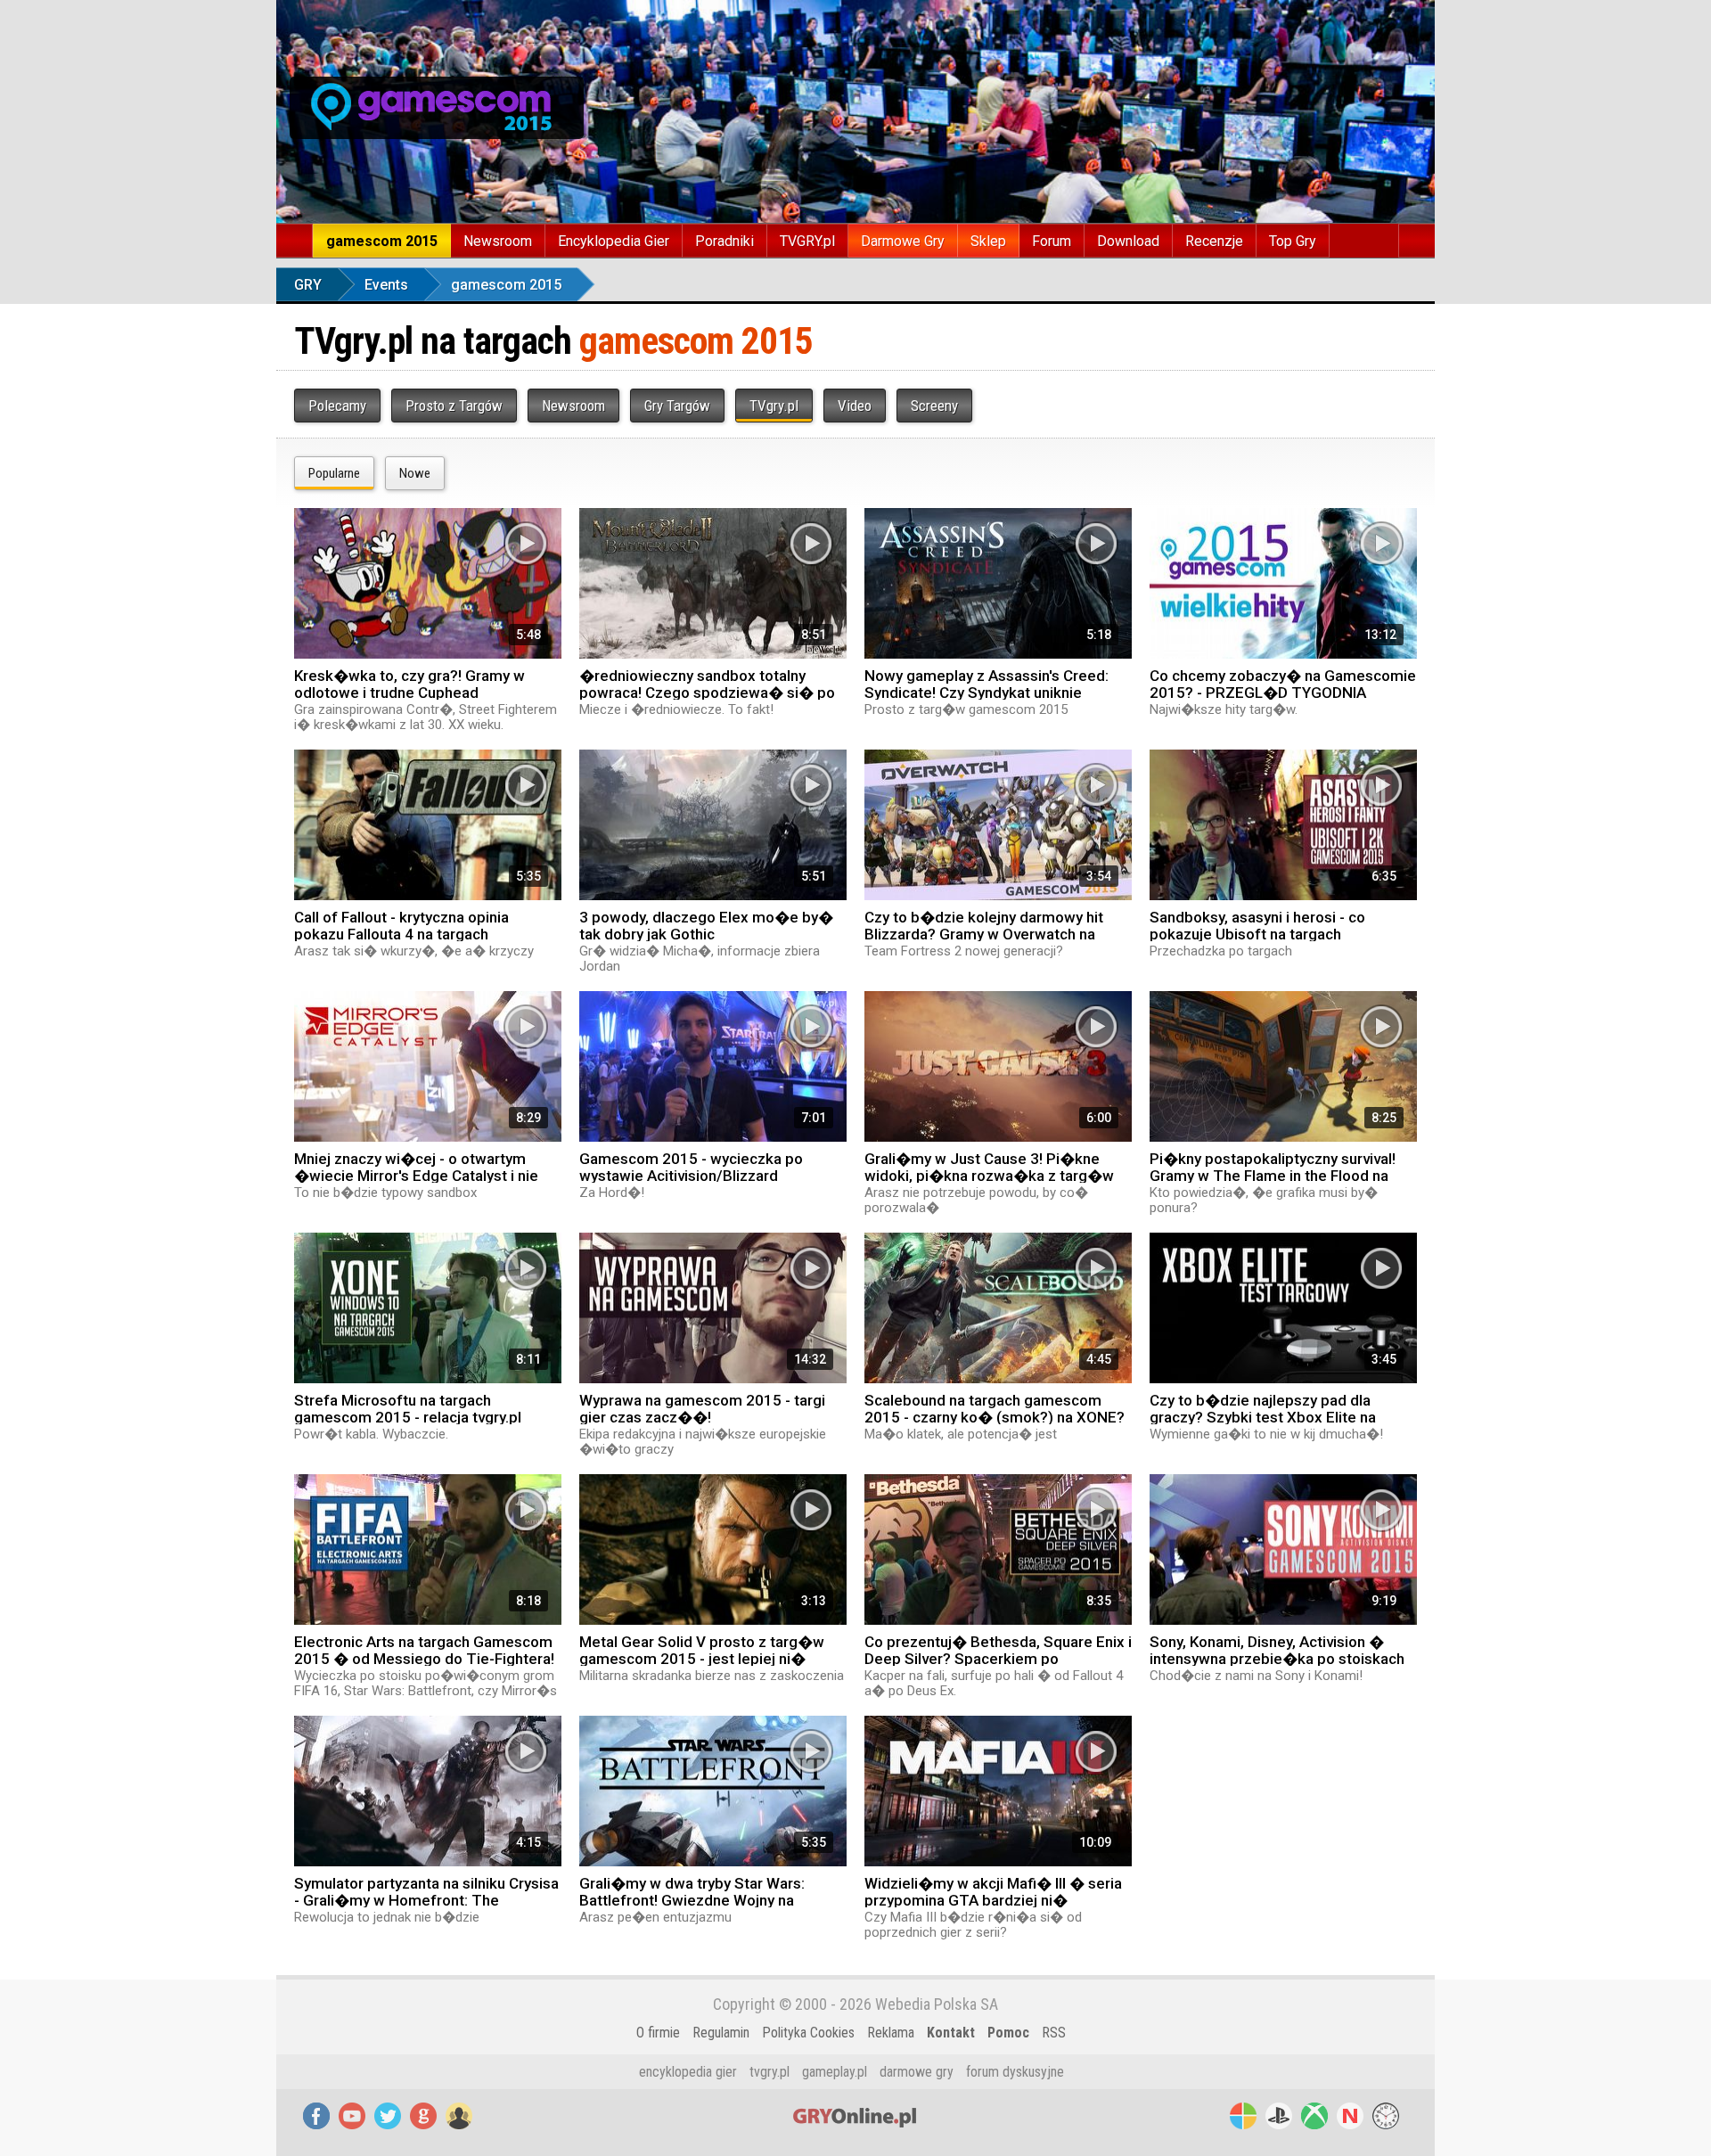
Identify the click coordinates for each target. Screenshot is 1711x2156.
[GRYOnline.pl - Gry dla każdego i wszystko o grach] (437, 45)
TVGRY (807, 241)
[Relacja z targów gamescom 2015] (437, 108)
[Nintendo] (1350, 2116)
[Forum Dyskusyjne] (459, 2116)
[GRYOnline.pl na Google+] (423, 2116)
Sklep (988, 241)
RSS (1054, 2033)
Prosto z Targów (454, 406)
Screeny (934, 406)
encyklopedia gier (688, 2072)
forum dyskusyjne (1015, 2072)
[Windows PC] (1243, 2116)
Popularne (334, 473)
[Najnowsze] (1386, 2116)
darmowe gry (917, 2072)
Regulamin (721, 2033)
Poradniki (725, 241)
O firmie (658, 2033)
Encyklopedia (614, 241)
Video (855, 406)
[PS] (1279, 2116)
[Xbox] (1314, 2116)
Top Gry (1293, 241)
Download (1128, 241)
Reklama (891, 2033)
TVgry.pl (774, 406)
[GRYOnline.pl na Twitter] (388, 2116)
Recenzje (1214, 241)
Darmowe (903, 241)
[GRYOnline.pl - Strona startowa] (295, 241)
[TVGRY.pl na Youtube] (352, 2116)
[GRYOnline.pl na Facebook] (316, 2116)
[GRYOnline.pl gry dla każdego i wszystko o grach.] (855, 2116)
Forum (1052, 241)
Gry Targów (677, 406)
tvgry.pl (770, 2072)
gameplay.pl (835, 2072)
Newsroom (498, 241)
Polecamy (337, 406)
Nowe (415, 473)
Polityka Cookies (808, 2033)
